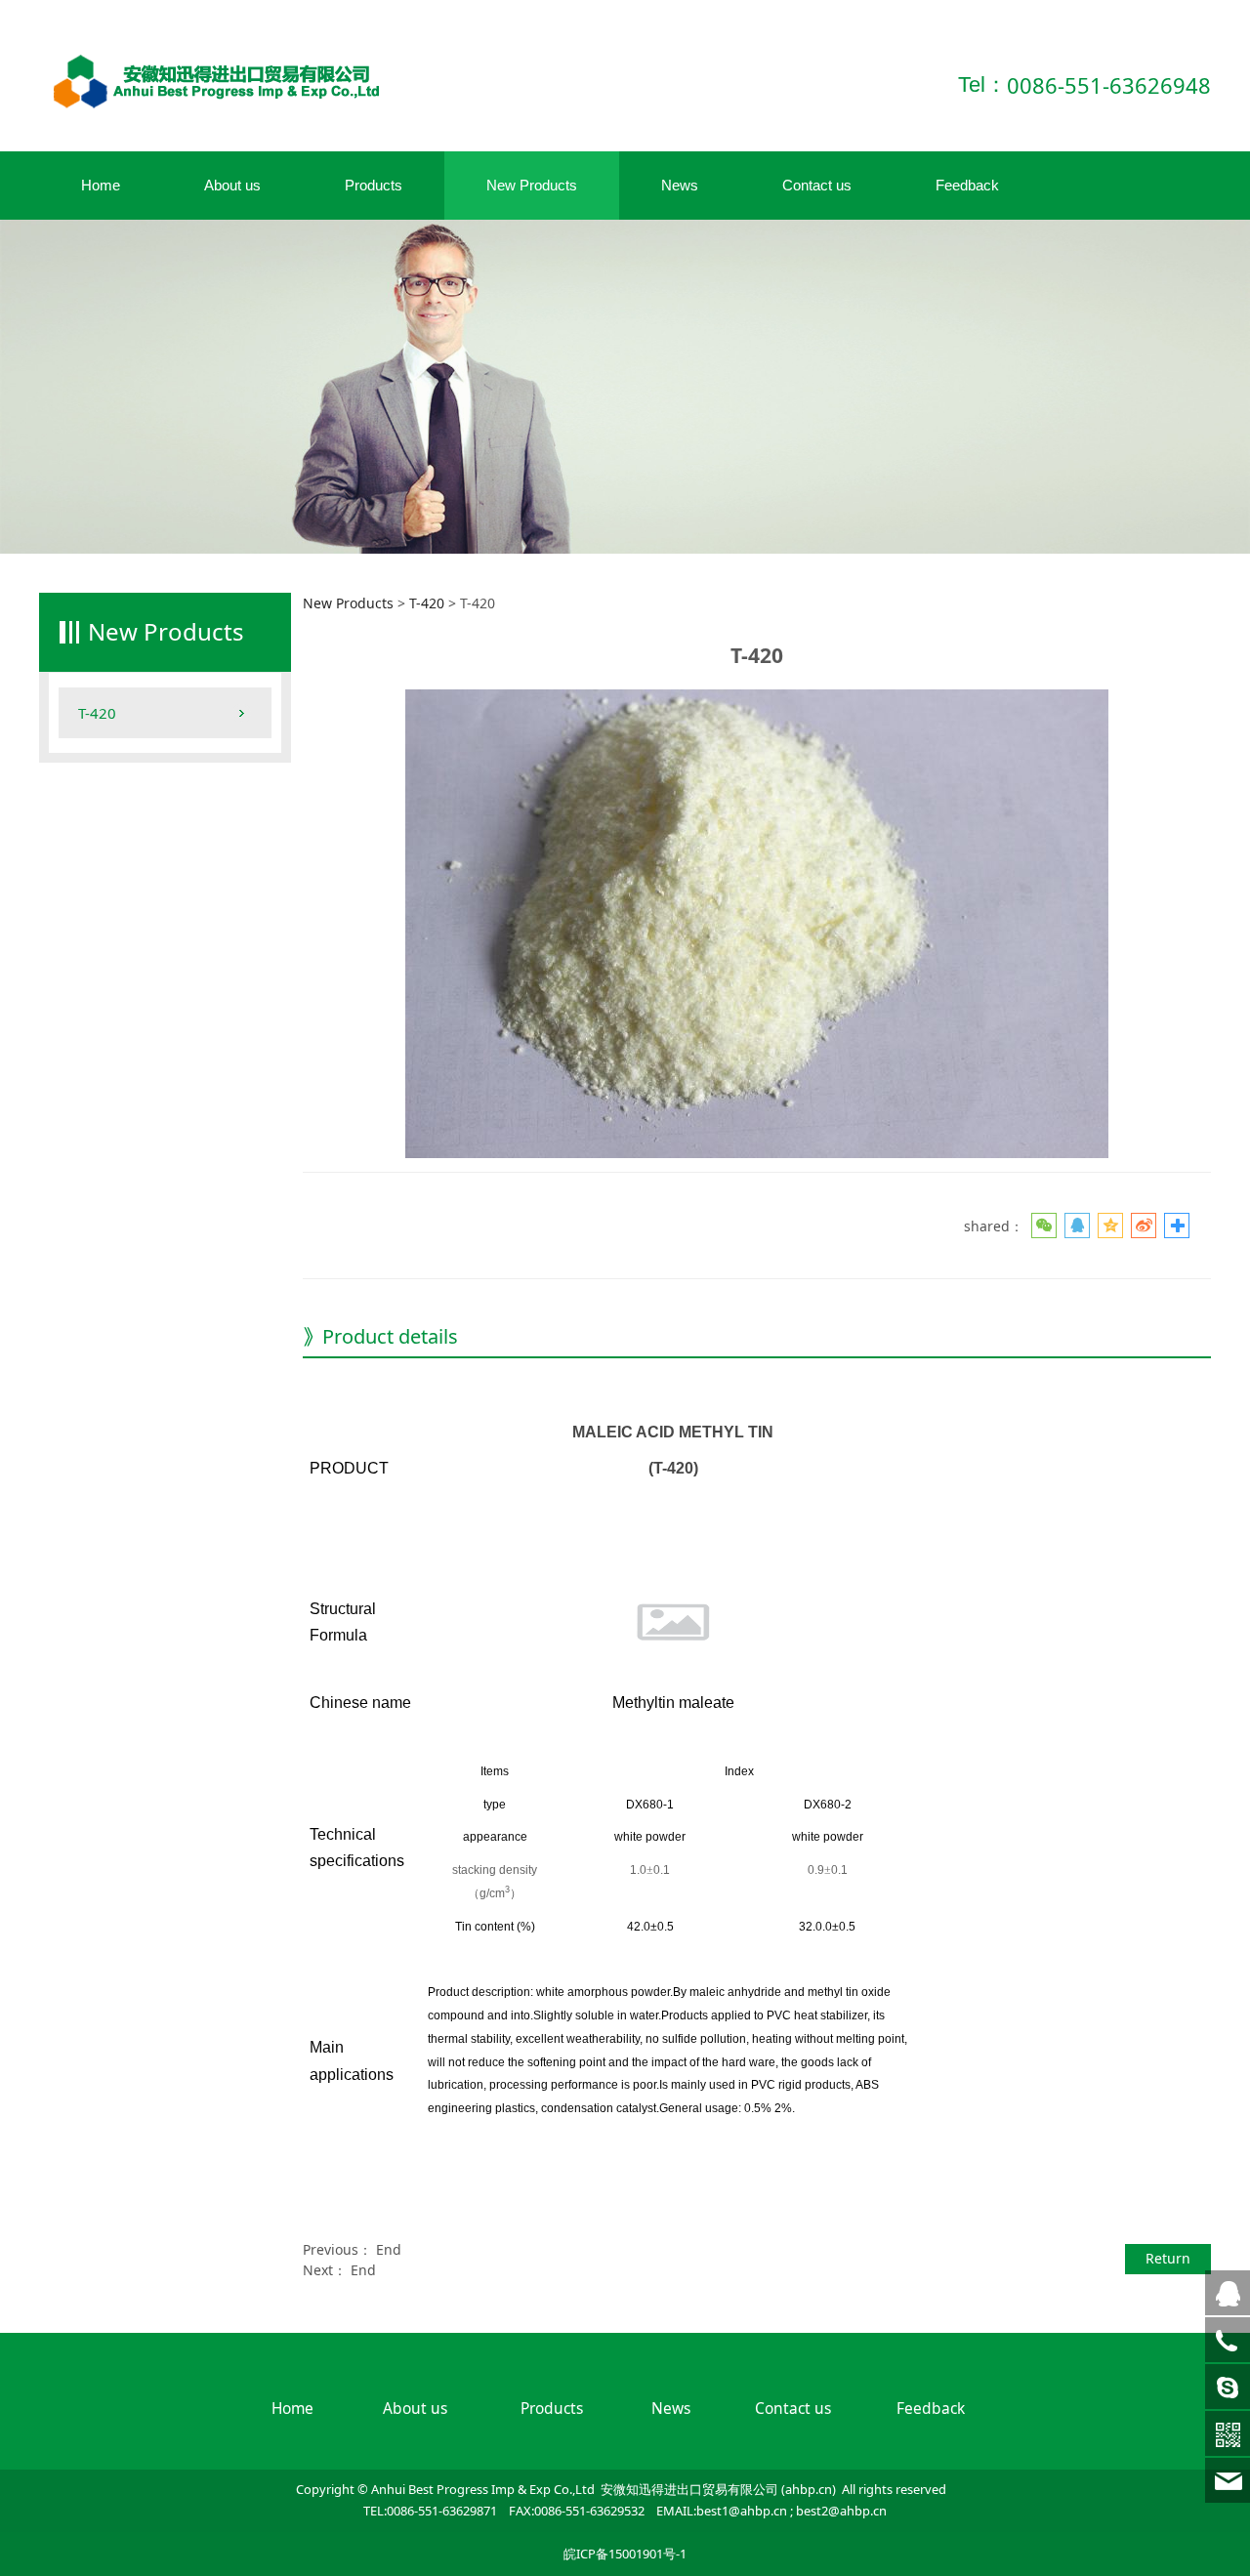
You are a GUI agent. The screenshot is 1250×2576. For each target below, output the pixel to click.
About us (232, 185)
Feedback (967, 185)
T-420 (97, 713)
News (680, 185)
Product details (390, 1336)
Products (374, 185)
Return (1168, 2258)
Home (101, 185)
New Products (532, 185)
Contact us (817, 185)
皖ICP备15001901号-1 (625, 2554)
